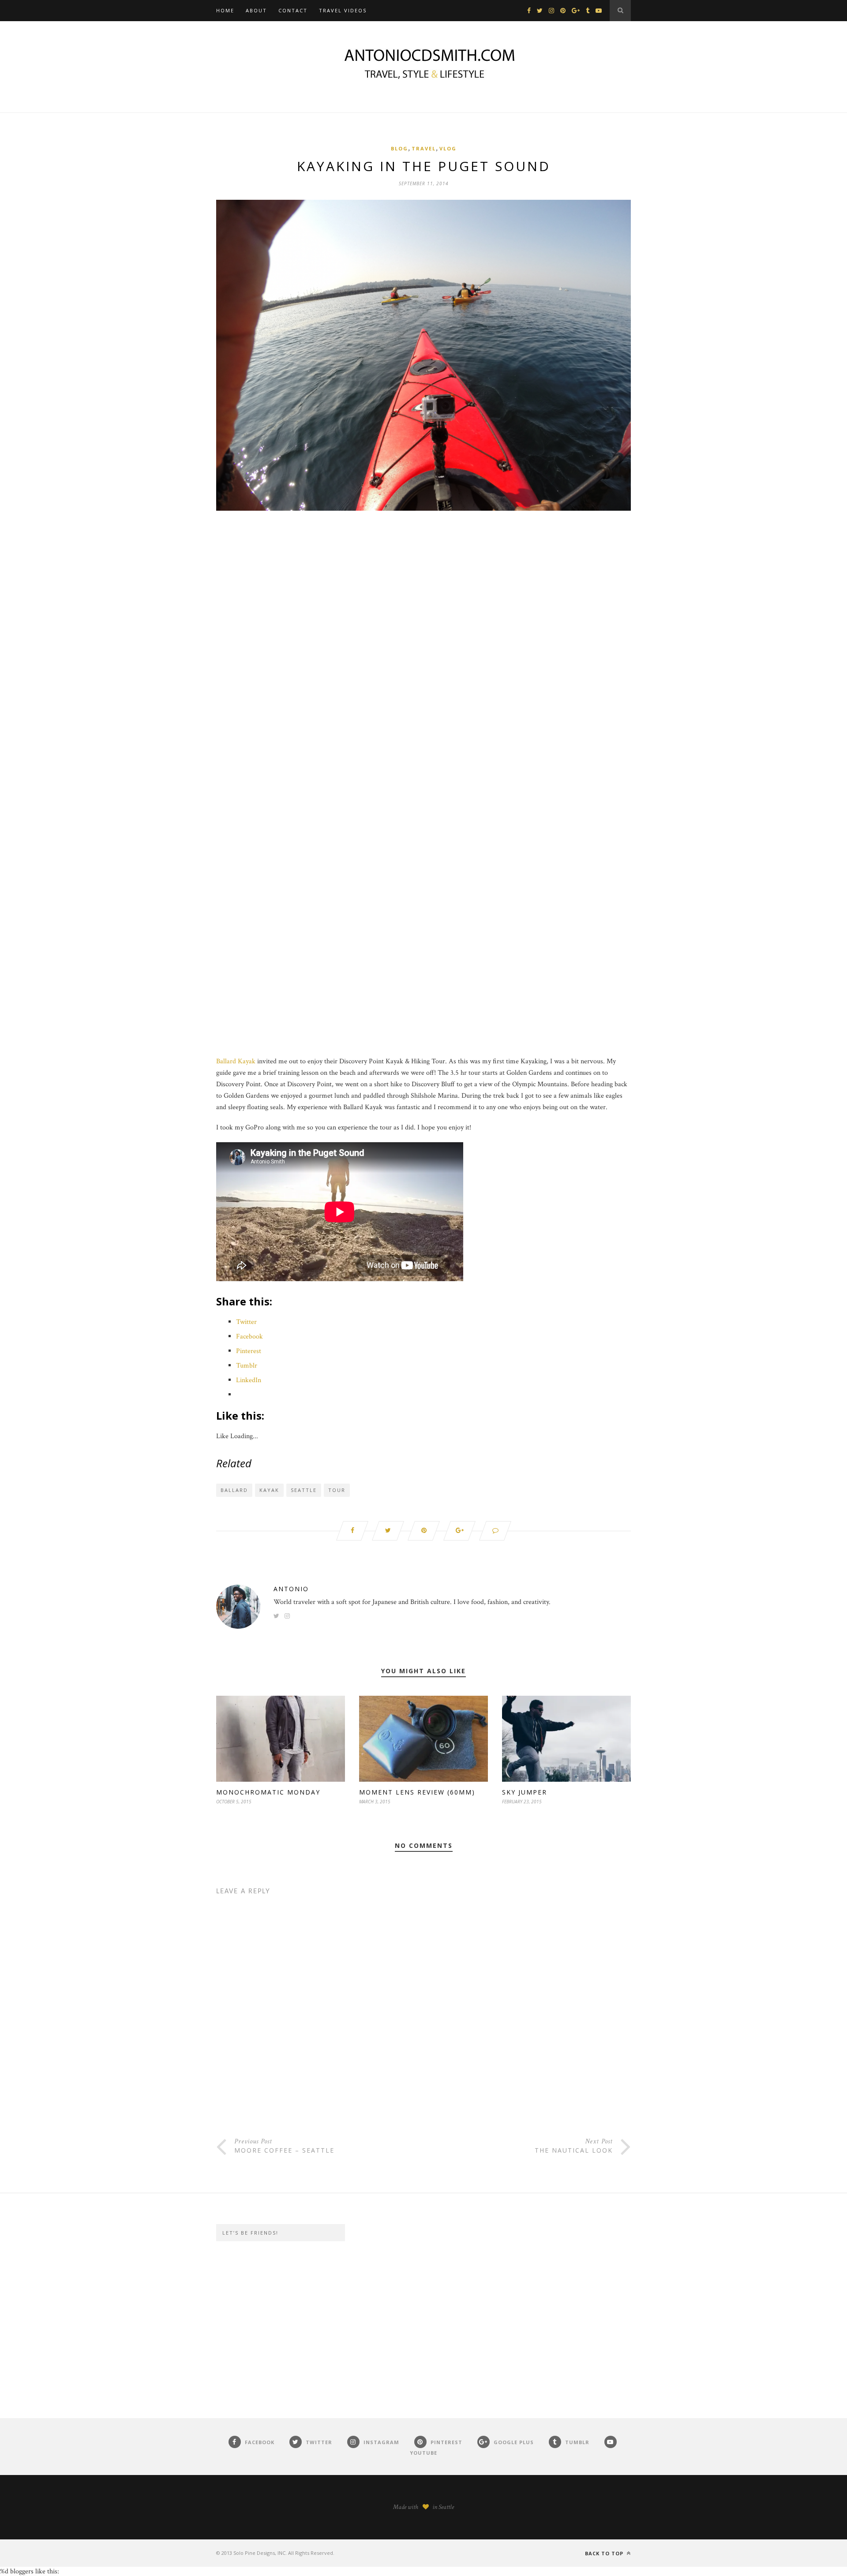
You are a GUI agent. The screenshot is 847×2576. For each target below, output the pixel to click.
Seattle (304, 1490)
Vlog (448, 148)
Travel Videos (343, 10)
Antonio (291, 1589)
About (256, 10)
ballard (234, 1490)
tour (337, 1490)
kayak (269, 1490)
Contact (293, 10)
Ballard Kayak (236, 1061)
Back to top (605, 2553)
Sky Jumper (525, 1792)
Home (225, 10)
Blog (399, 148)
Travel (424, 148)
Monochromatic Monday (270, 1792)
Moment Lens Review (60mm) (417, 1792)
